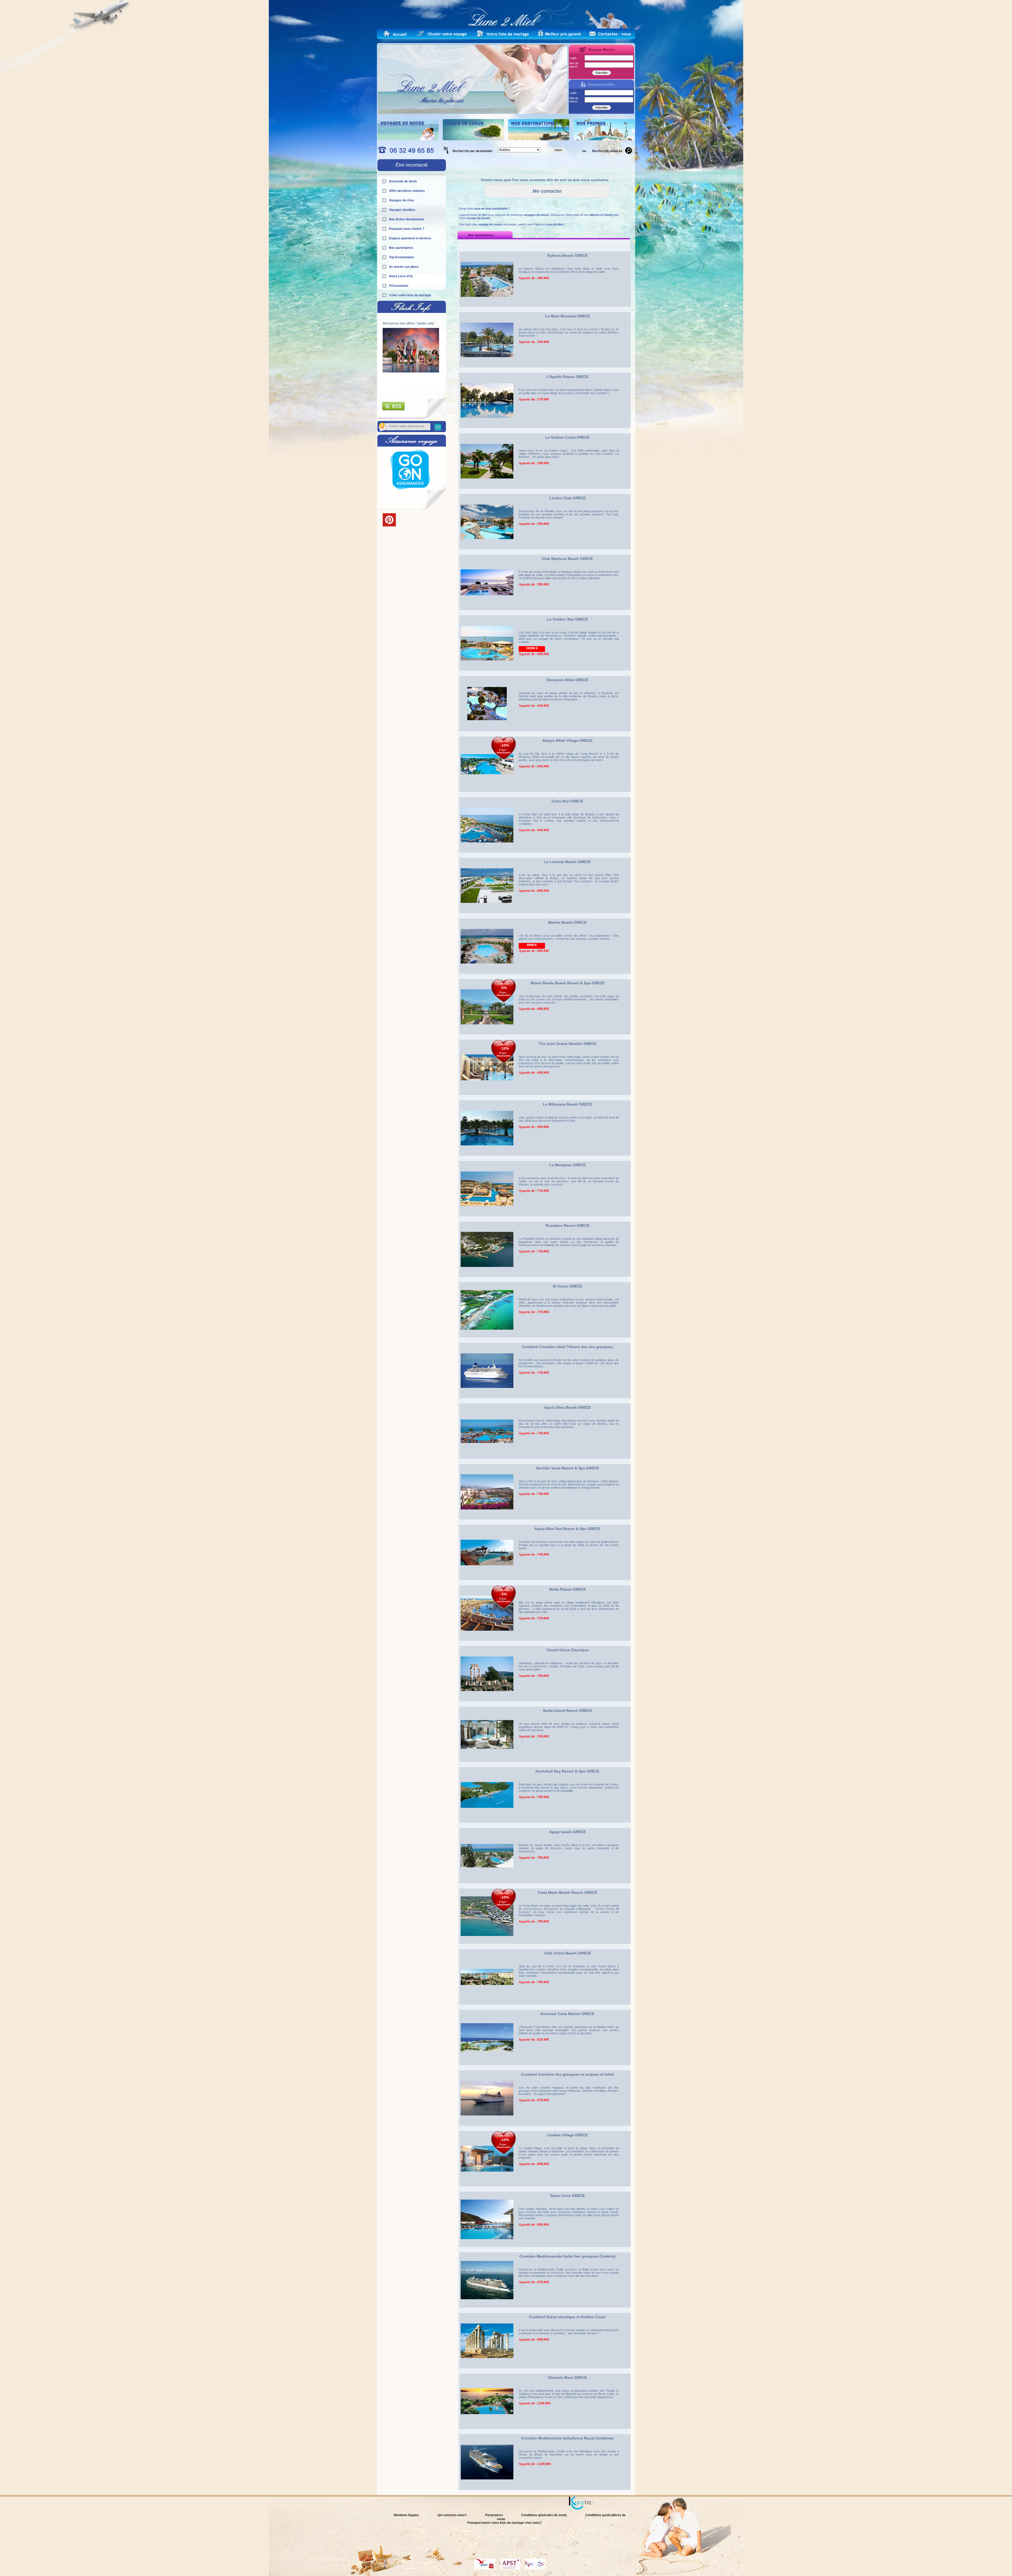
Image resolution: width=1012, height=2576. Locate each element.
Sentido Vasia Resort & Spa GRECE (568, 1468)
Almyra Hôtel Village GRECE (567, 740)
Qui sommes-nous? (452, 2515)
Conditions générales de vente (544, 2515)
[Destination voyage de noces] (539, 139)
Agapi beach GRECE (568, 1832)
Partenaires (494, 2515)
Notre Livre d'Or (401, 276)
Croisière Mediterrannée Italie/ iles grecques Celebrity (568, 2256)
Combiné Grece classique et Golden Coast (567, 2317)
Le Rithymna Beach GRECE (567, 1104)
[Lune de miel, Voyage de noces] (395, 34)
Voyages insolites (402, 210)
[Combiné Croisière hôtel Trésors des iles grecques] (487, 1400)
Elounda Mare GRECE (568, 2378)
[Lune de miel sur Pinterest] (389, 525)
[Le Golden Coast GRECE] (487, 490)
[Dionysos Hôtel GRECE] (487, 733)
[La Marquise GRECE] (487, 1218)
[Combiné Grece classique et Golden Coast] (487, 2370)
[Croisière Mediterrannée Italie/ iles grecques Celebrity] (487, 2309)
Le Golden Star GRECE (568, 619)
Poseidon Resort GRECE (568, 1226)
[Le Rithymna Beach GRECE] (487, 1157)
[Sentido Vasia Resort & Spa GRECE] (487, 1521)
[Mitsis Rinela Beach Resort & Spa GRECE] (487, 1036)
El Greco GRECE (568, 1286)
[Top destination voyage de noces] (408, 139)
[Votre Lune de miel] (444, 34)
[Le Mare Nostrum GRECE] (487, 369)
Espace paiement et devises (410, 238)
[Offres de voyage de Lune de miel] (560, 34)
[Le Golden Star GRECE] (487, 672)
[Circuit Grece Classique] (487, 1703)
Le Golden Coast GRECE (567, 437)
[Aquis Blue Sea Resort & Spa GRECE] (487, 1582)
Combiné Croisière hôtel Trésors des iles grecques (568, 1347)
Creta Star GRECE (567, 801)
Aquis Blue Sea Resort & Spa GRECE (567, 1529)
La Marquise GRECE (568, 1165)
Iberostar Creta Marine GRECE (567, 2014)
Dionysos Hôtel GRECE (567, 680)
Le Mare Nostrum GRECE (568, 316)
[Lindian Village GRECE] (487, 2188)
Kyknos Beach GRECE (567, 255)
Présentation (399, 286)
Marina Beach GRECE (567, 922)
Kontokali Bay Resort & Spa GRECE (567, 1771)
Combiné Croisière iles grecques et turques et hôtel (567, 2074)
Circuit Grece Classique (568, 1650)
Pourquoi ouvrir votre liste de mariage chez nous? (505, 2523)
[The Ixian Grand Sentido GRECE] (487, 1097)
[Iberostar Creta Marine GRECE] (487, 2067)
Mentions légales (406, 2515)
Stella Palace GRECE (567, 1589)
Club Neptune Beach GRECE (567, 559)
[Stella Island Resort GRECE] (487, 1764)
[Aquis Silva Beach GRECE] (487, 1460)
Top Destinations (402, 257)
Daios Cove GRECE (568, 2196)
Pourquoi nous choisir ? (407, 229)
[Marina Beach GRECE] (487, 975)
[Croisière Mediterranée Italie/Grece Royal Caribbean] (487, 2491)
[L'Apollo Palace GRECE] (487, 430)
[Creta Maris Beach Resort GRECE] (487, 1945)
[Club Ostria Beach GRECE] (487, 2006)
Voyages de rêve (402, 200)
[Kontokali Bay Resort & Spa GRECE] (487, 1824)
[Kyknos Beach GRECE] (487, 308)
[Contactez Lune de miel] (610, 34)
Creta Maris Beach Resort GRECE (567, 1892)
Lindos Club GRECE (568, 498)
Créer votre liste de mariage (410, 295)
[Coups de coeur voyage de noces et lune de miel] (473, 139)
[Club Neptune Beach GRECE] (487, 612)
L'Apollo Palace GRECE (568, 377)
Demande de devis (403, 181)
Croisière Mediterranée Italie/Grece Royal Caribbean (567, 2438)
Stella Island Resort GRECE (567, 1711)
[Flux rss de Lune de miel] (394, 410)
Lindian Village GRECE (568, 2135)
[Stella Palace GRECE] (487, 1642)
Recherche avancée (607, 151)
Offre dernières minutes (407, 191)
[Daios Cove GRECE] (487, 2249)
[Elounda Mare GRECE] (487, 2430)
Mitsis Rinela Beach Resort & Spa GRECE (568, 983)
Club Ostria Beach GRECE (568, 1953)
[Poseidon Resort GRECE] (487, 1279)
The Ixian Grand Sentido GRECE (568, 1044)
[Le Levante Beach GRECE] (487, 915)
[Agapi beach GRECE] (487, 1885)
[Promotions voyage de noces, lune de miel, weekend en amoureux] (604, 139)
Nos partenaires (401, 248)
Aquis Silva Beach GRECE (568, 1407)
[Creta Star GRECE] (487, 854)
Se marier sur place (404, 267)
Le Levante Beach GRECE (567, 862)
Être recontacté (412, 165)
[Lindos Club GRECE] (487, 551)
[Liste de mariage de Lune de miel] (503, 34)
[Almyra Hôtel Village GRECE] (487, 793)
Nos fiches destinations (407, 219)
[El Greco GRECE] (487, 1339)
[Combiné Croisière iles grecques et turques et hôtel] (487, 2127)
